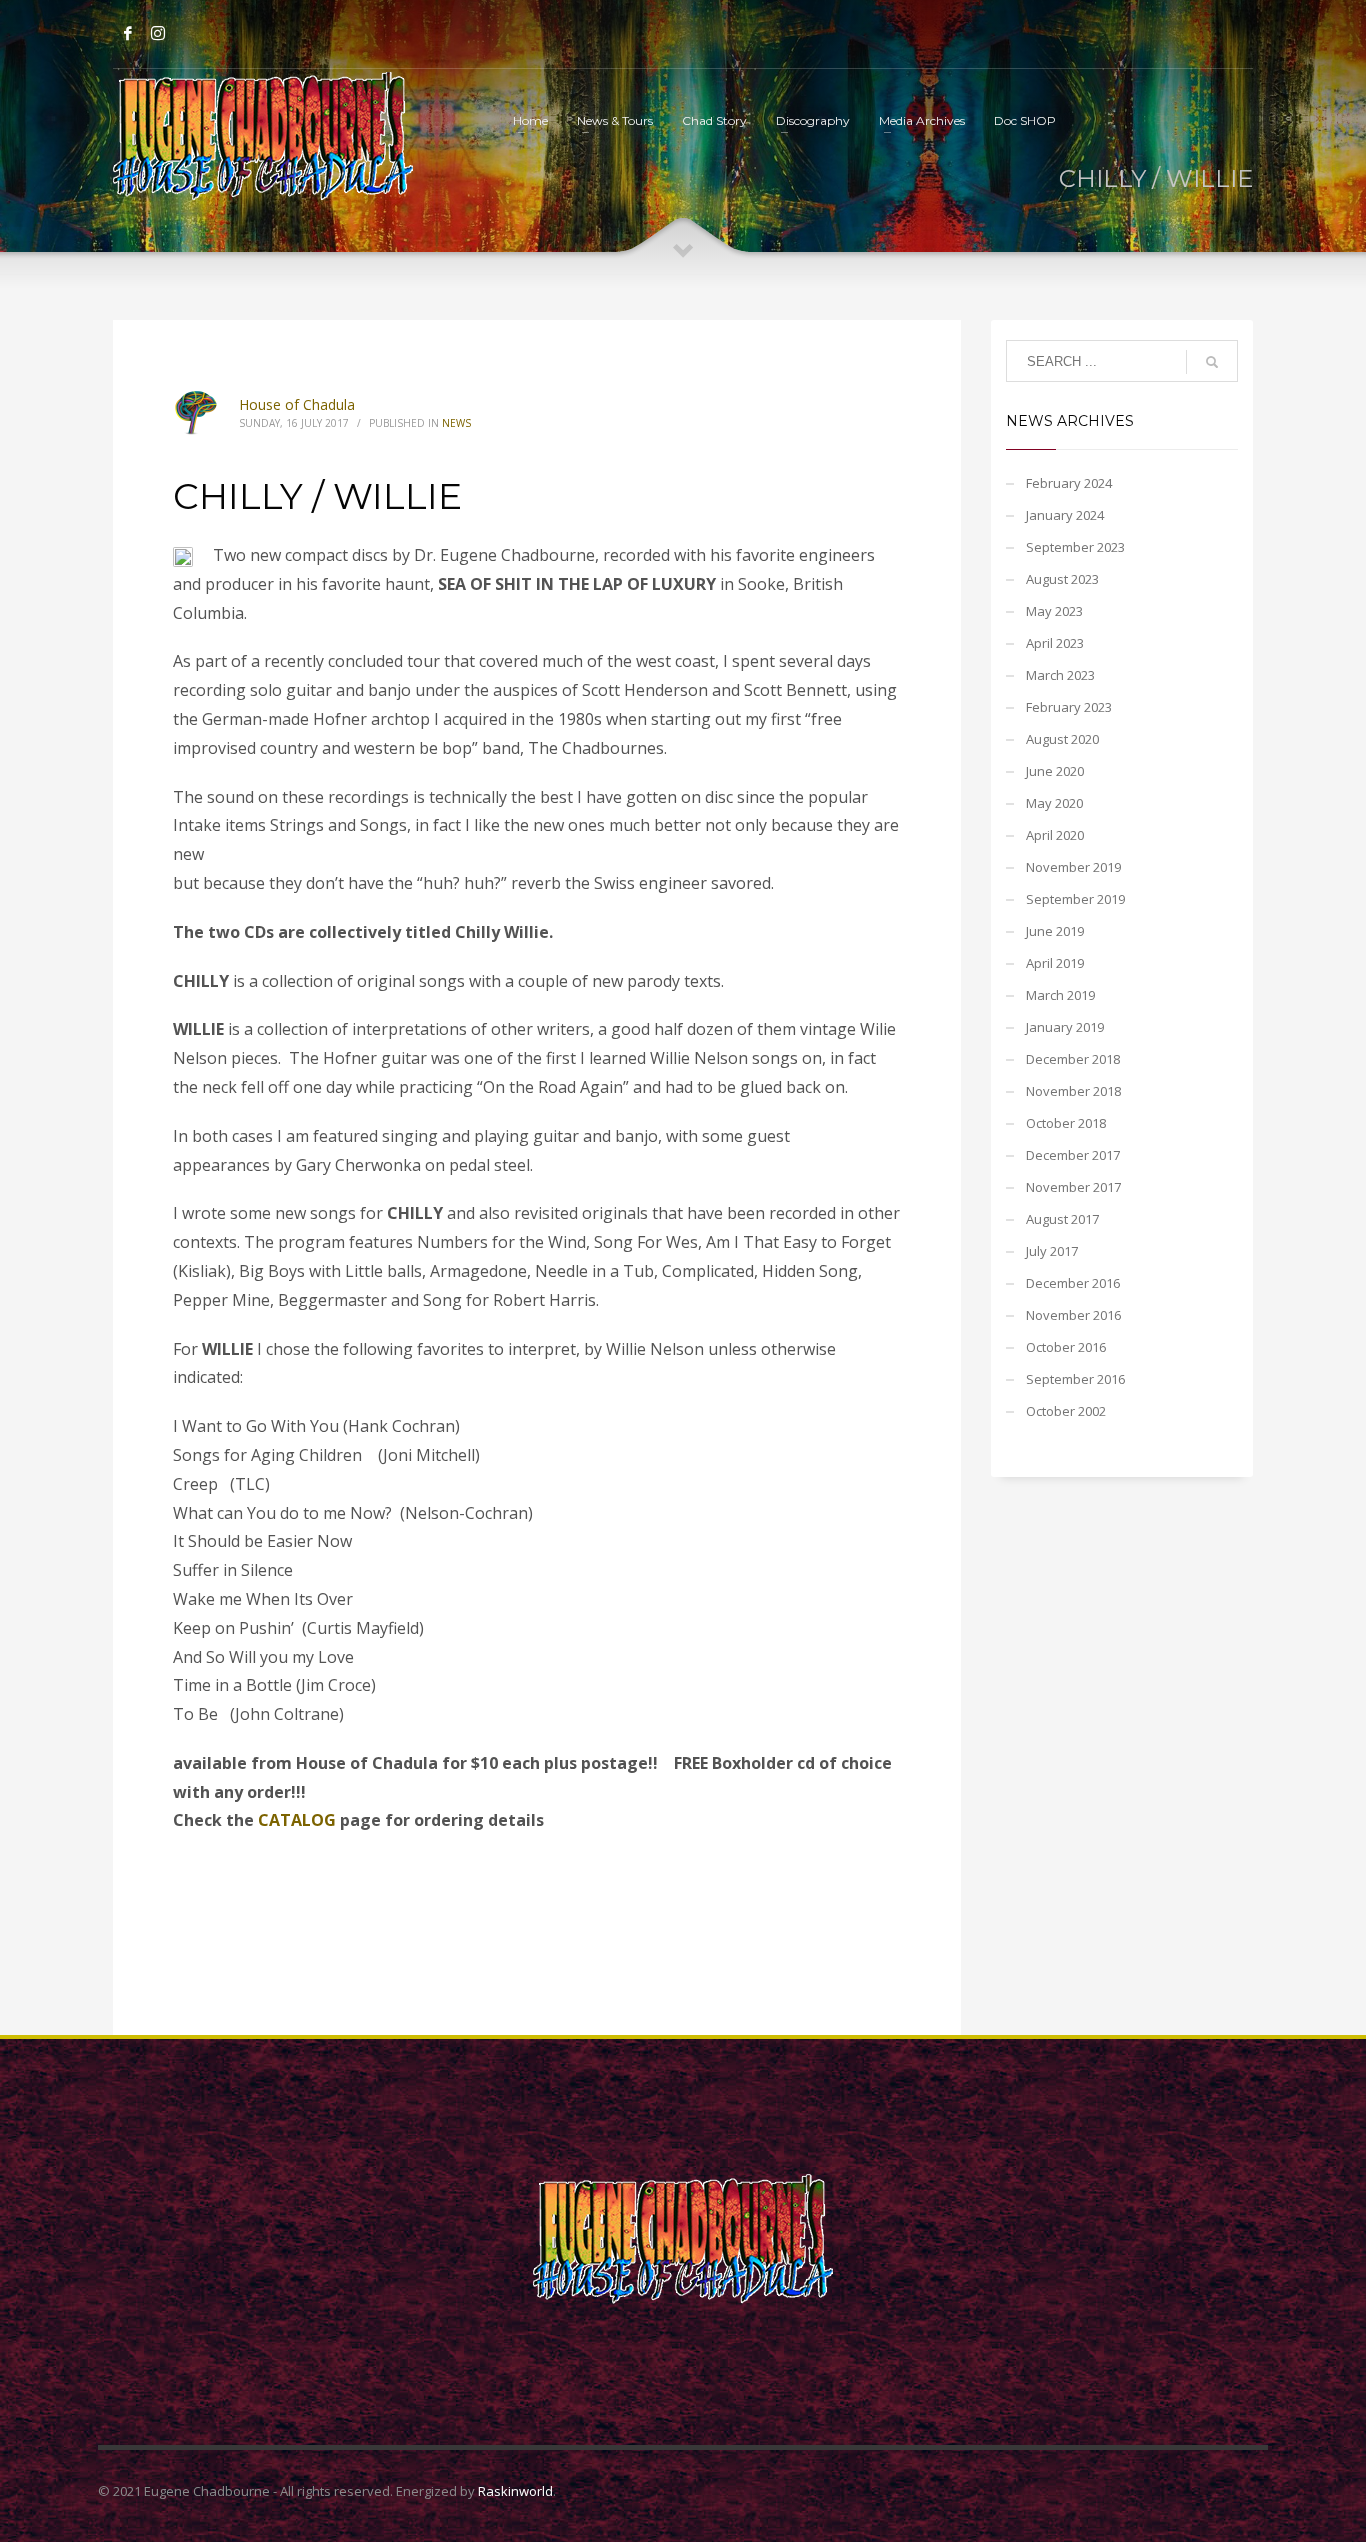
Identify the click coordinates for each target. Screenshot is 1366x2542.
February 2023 (1069, 707)
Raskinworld (515, 2491)
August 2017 (1062, 1219)
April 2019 (1055, 963)
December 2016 (1073, 1283)
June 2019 (1055, 931)
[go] (1212, 362)
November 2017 (1073, 1187)
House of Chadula (297, 404)
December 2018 (1073, 1059)
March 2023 (1060, 675)
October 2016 (1066, 1347)
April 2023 (1055, 643)
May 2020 (1054, 803)
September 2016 (1075, 1379)
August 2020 (1062, 739)
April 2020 (1055, 835)
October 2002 (1066, 1411)
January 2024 (1065, 515)
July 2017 (1052, 1251)
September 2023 (1075, 547)
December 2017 (1073, 1155)
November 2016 (1073, 1315)
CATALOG (297, 1820)
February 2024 (1069, 483)
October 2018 (1066, 1123)
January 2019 (1065, 1027)
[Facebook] (128, 33)
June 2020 (1055, 771)
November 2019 (1073, 867)
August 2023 (1062, 579)
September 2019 (1075, 899)
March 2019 (1060, 995)
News (456, 423)
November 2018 (1073, 1091)
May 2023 (1054, 611)
